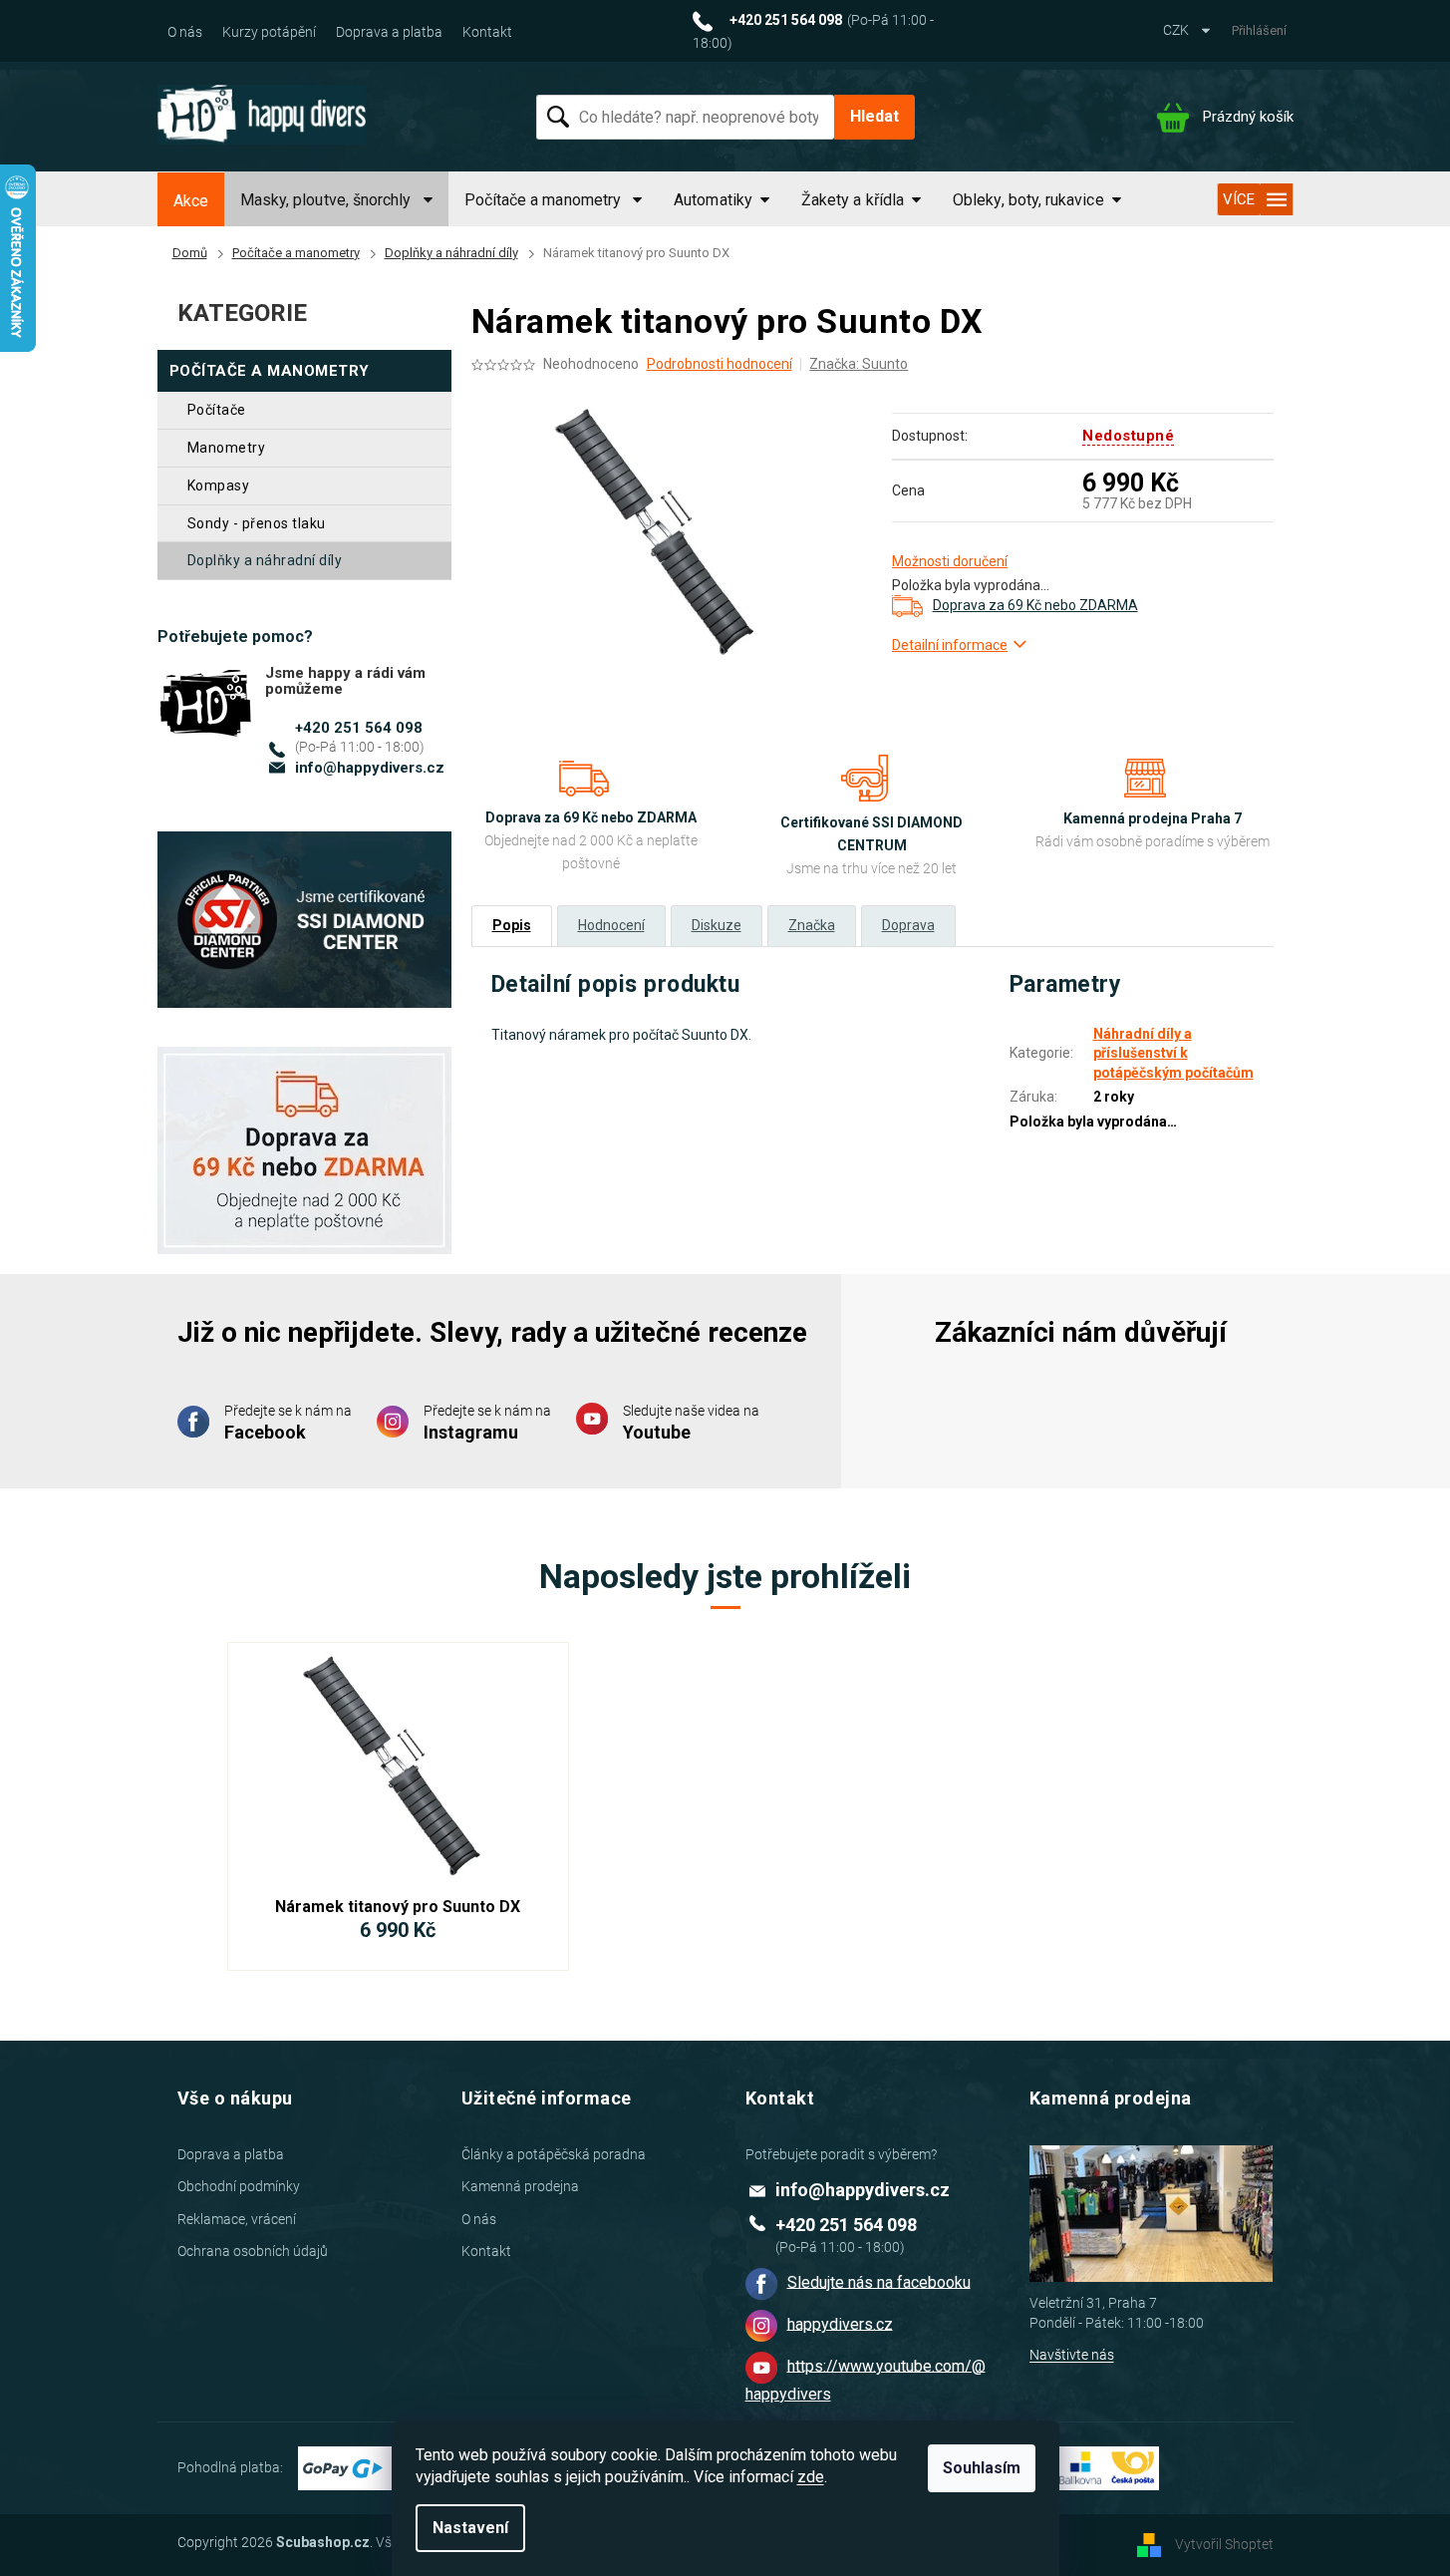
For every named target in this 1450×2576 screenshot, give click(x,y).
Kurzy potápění (269, 32)
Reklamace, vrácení (237, 2219)
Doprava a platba (389, 32)
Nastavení (470, 2528)
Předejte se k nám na (288, 1423)
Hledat (874, 116)
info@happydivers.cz (370, 768)
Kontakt (487, 32)
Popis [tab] (512, 925)
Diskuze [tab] (717, 925)
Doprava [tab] (908, 925)
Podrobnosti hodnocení (720, 364)
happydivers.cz (840, 2323)
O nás (185, 32)
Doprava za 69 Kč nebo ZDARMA (1035, 605)
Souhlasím (982, 2468)
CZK (1177, 30)
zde (811, 2477)
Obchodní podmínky (239, 2186)
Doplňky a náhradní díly (265, 560)
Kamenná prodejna (520, 2186)
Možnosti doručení (950, 561)
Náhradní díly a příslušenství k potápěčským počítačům (1173, 1053)
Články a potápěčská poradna (554, 2154)
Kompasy (219, 485)
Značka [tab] (812, 925)
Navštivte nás (1072, 2355)
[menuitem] (191, 201)
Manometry (227, 448)
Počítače (217, 410)
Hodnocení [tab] (611, 925)
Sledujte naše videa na (691, 1423)
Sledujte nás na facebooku (879, 2281)
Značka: (859, 364)
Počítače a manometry (270, 371)
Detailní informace (950, 645)
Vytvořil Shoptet (1224, 2543)
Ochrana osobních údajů (253, 2251)
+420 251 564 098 (359, 728)
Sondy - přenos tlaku (257, 523)
